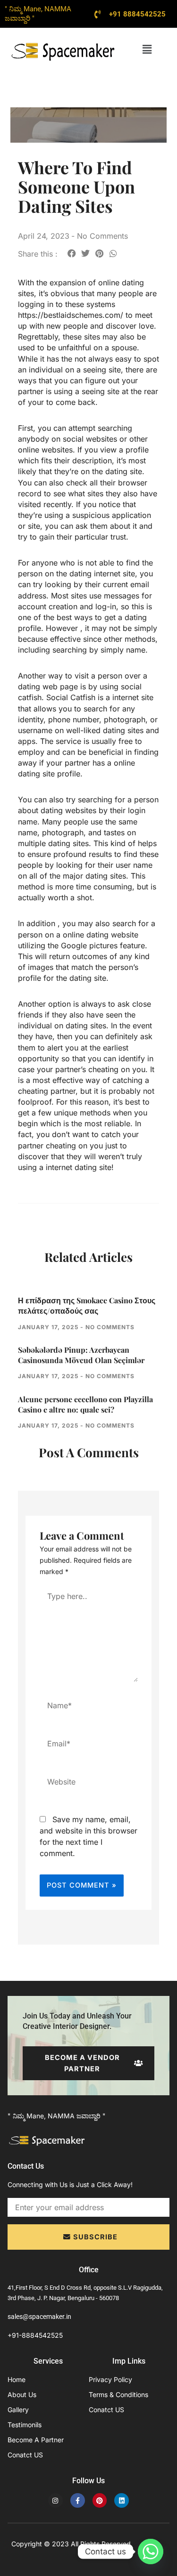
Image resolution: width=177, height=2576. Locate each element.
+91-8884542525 (35, 2335)
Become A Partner (36, 2440)
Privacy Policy (110, 2379)
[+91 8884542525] (98, 14)
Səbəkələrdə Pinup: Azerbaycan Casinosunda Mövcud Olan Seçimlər (81, 1355)
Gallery (18, 2410)
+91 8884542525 (137, 14)
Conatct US (25, 2455)
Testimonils (25, 2425)
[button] (147, 49)
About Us (22, 2394)
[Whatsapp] (151, 2552)
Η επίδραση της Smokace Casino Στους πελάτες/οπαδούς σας (87, 1305)
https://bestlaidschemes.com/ (71, 315)
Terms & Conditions (118, 2394)
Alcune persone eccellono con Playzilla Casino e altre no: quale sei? (85, 1404)
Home (17, 2379)
